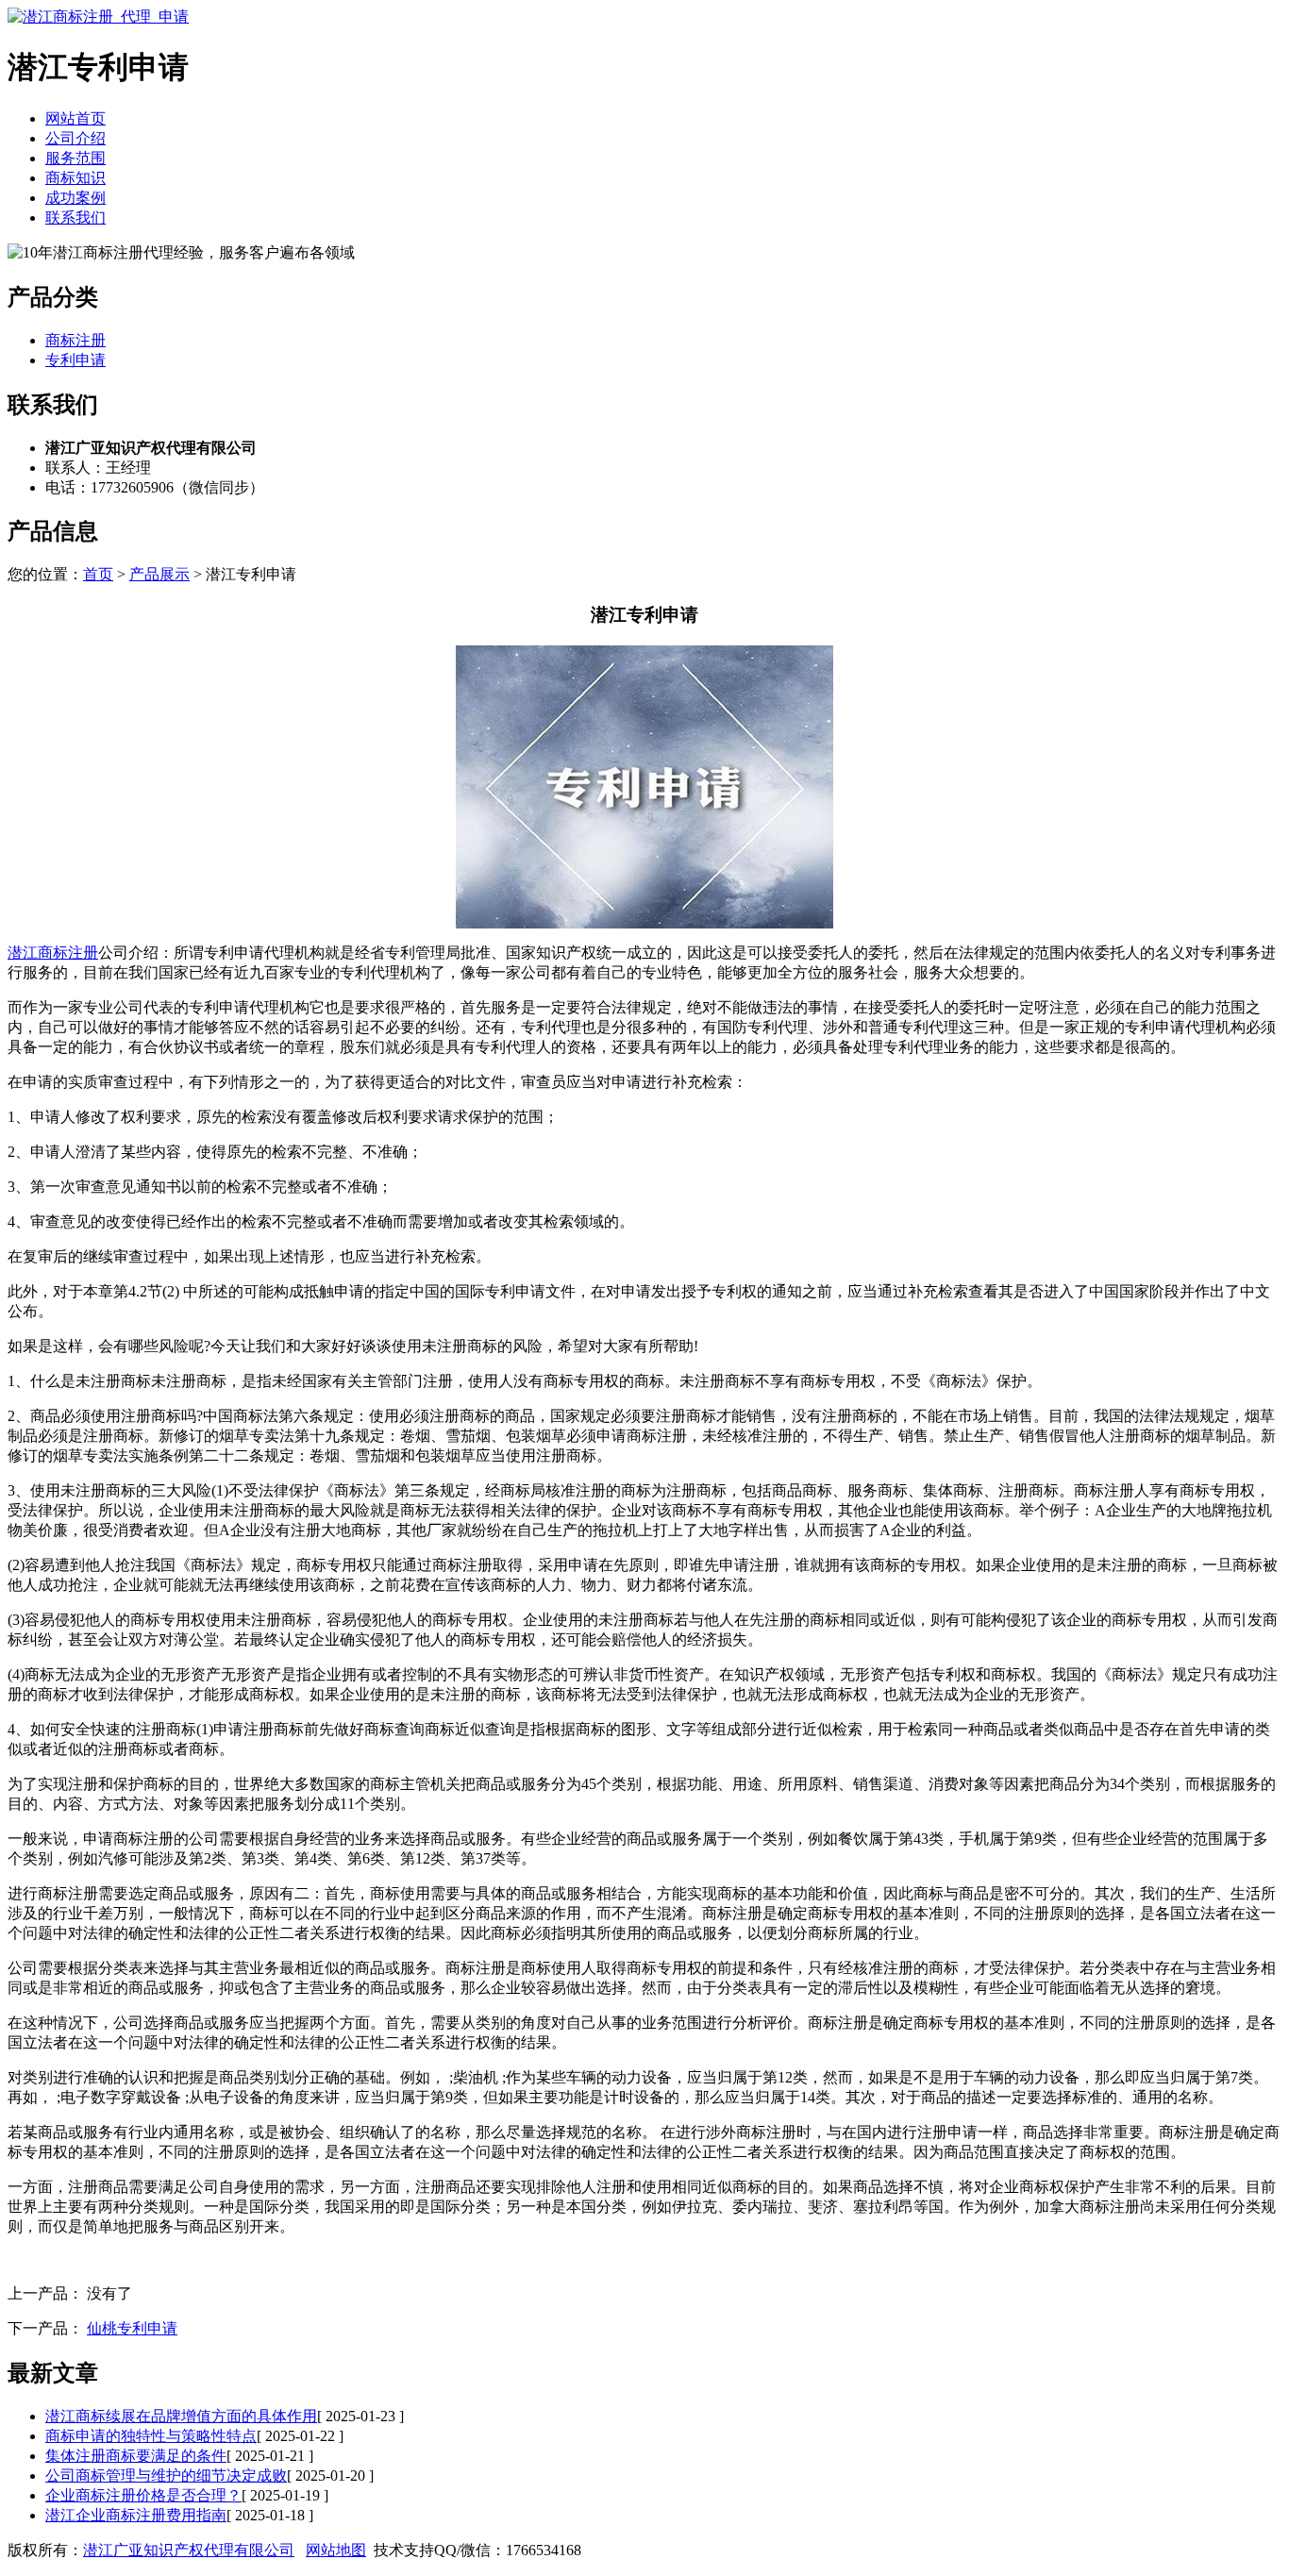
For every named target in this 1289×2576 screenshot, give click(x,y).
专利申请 (75, 360)
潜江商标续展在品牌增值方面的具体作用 (181, 2416)
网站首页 (75, 118)
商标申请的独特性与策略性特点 (151, 2436)
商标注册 (75, 340)
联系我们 (75, 217)
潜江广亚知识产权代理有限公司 (189, 2550)
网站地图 (336, 2550)
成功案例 (75, 198)
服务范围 (75, 158)
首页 (98, 574)
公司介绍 (75, 138)
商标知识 (75, 178)
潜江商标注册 (53, 953)
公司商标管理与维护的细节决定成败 (166, 2476)
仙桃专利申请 (132, 2328)
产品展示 (159, 574)
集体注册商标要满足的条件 (136, 2456)
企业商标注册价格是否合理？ (143, 2495)
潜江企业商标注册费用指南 (136, 2515)
